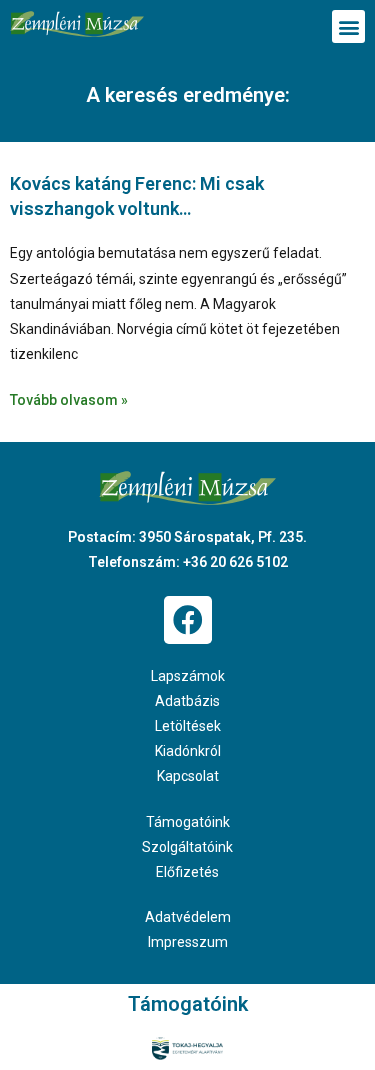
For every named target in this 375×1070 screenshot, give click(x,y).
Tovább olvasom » (69, 400)
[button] (348, 26)
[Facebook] (188, 620)
